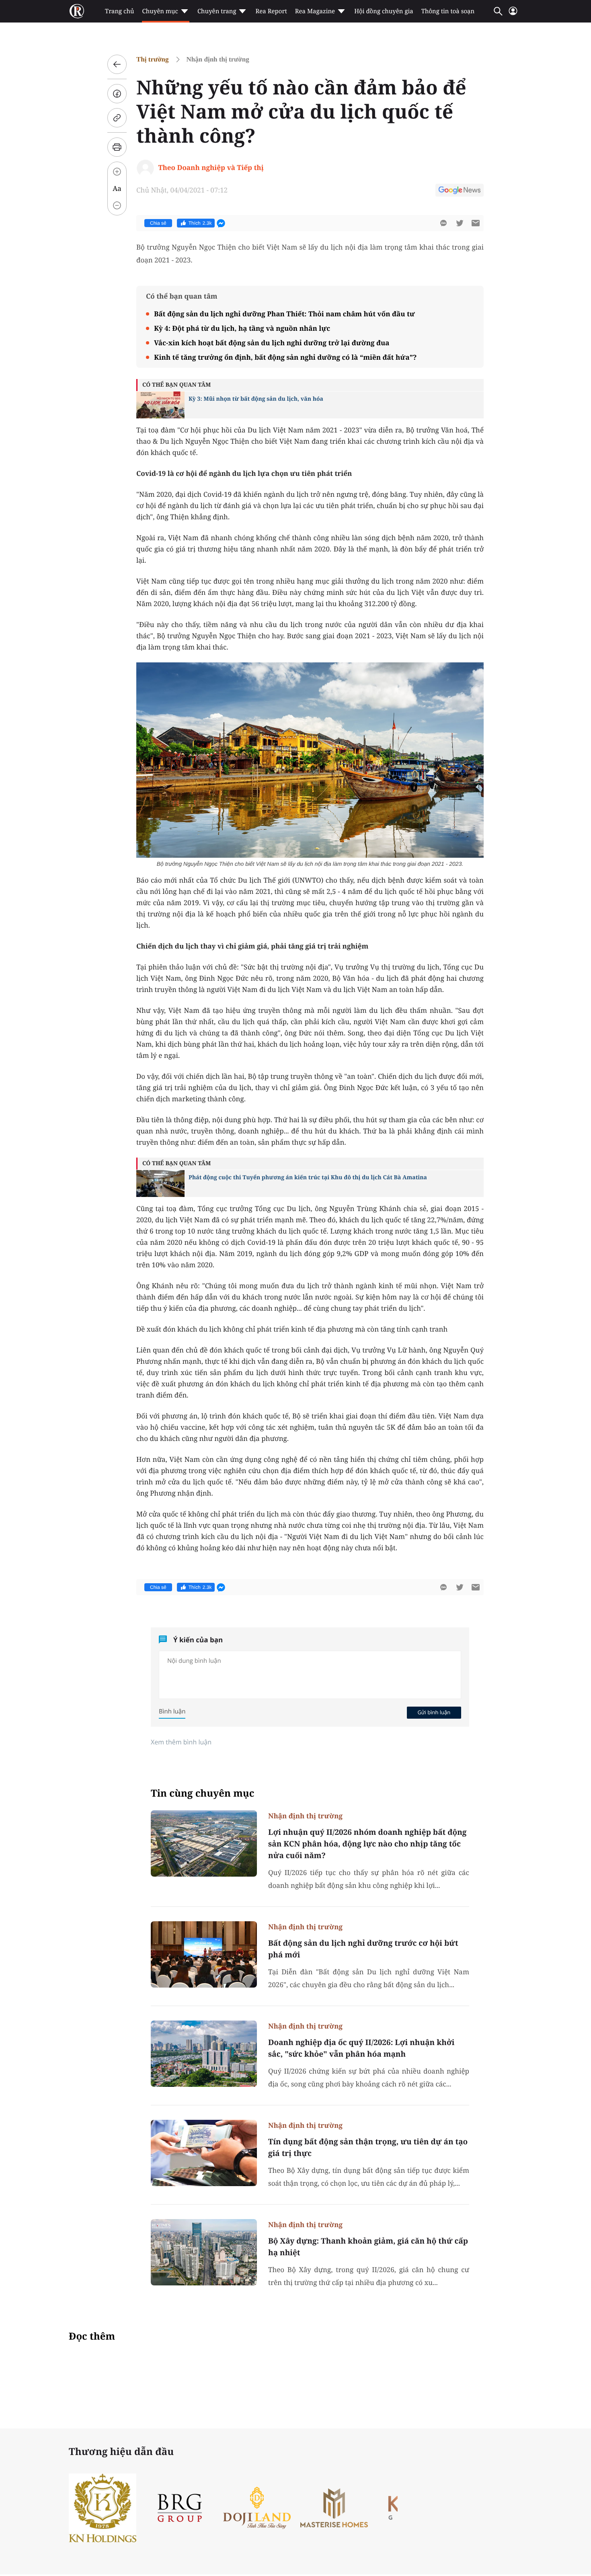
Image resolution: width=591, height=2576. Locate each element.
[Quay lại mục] (117, 64)
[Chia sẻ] (117, 94)
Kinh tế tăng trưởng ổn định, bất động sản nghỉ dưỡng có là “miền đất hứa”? (285, 357)
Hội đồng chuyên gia (384, 11)
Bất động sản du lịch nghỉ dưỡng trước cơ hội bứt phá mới (363, 1949)
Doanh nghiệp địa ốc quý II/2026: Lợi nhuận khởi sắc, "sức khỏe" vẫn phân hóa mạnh (361, 2048)
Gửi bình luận (434, 1712)
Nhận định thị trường (218, 59)
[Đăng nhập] (513, 14)
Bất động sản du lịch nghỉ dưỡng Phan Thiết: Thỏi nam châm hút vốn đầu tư (284, 314)
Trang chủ (119, 11)
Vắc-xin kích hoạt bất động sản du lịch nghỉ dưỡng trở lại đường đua (272, 343)
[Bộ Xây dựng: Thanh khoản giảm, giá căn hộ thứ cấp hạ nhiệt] (204, 2252)
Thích (200, 223)
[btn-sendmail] (476, 223)
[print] (117, 147)
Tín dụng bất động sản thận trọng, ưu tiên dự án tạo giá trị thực (368, 2147)
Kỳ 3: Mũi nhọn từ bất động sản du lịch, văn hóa (256, 399)
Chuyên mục (160, 11)
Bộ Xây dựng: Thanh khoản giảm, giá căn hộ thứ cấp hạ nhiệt (368, 2247)
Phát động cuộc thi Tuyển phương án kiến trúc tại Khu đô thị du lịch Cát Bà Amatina (308, 1177)
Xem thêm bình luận (181, 1742)
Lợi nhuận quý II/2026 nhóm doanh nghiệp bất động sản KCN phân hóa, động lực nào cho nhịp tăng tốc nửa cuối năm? (367, 1844)
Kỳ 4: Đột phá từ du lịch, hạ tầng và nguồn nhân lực (242, 328)
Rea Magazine (315, 11)
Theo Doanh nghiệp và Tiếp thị (211, 167)
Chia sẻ (158, 223)
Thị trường (153, 59)
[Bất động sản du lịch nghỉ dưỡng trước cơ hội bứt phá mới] (204, 1954)
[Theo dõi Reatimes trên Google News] (460, 191)
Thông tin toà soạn (448, 11)
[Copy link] (117, 118)
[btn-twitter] (460, 223)
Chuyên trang (217, 11)
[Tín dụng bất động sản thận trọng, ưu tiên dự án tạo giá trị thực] (204, 2153)
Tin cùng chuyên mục (203, 1793)
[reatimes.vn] (77, 11)
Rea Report (271, 11)
